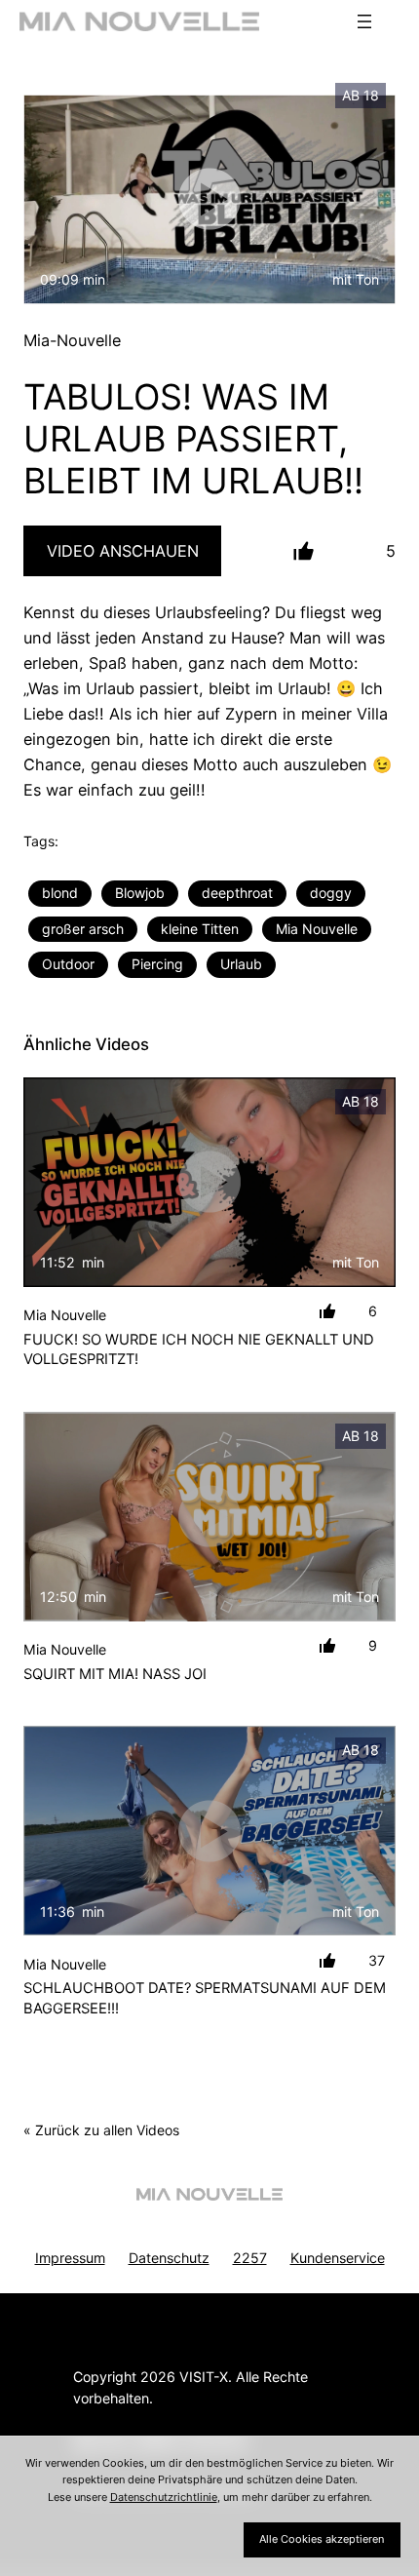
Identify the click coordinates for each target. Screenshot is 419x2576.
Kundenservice (338, 2258)
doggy (331, 893)
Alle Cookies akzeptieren (322, 2539)
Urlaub (241, 964)
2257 (250, 2258)
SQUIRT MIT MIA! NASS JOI (115, 1674)
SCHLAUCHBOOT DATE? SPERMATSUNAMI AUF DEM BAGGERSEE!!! (205, 1998)
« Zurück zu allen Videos (101, 2130)
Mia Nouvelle (317, 929)
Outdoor (68, 964)
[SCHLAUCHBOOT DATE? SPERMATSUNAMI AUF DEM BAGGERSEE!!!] (209, 1831)
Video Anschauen (123, 551)
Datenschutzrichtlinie (164, 2497)
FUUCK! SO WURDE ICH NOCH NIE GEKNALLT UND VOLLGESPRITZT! (199, 1350)
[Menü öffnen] (364, 21)
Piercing (157, 964)
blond (60, 893)
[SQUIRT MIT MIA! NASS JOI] (209, 1517)
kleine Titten (200, 929)
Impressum (70, 2258)
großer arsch (83, 929)
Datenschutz (169, 2258)
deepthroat (237, 893)
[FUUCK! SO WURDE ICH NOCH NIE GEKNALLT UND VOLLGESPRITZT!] (209, 1182)
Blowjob (140, 893)
